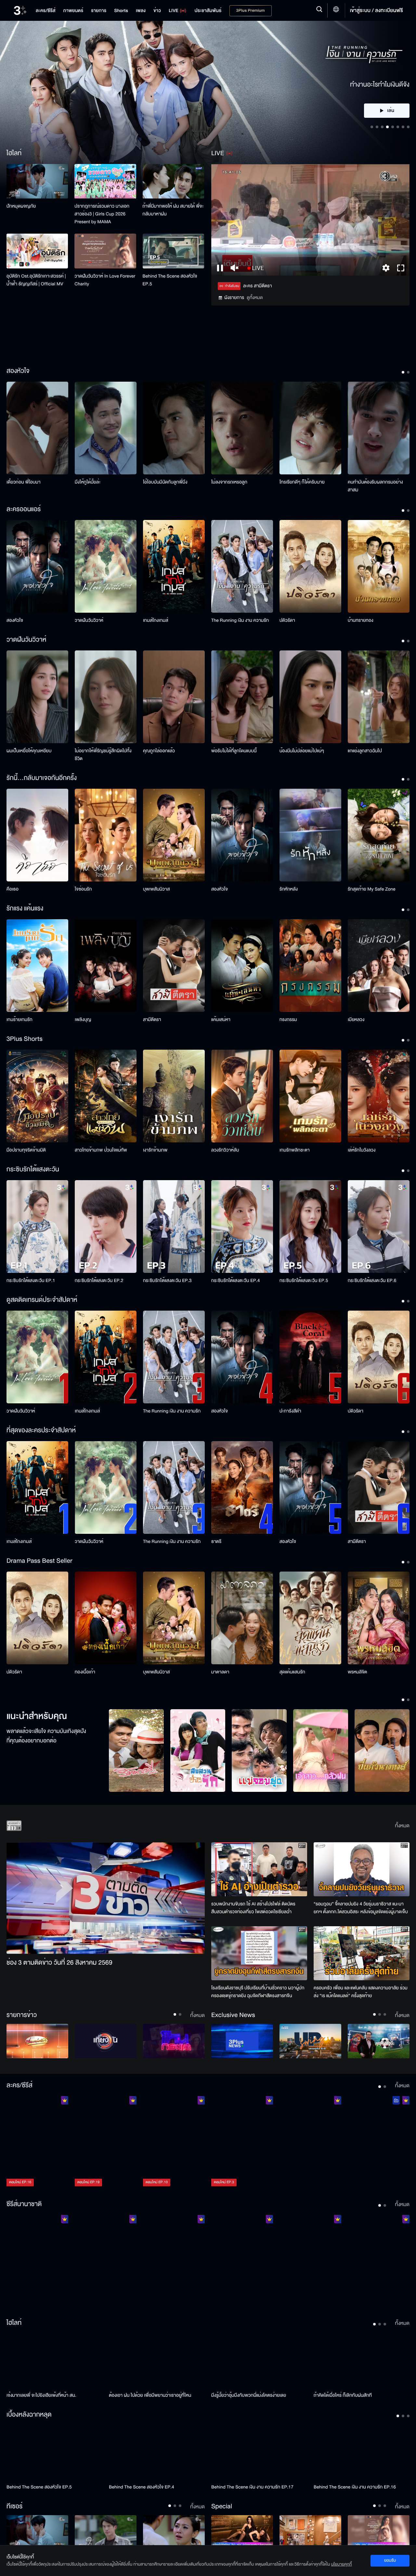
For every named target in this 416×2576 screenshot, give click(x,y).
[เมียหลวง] (379, 966)
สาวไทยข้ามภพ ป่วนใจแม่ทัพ (101, 1150)
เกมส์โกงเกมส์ (156, 620)
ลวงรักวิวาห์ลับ (225, 1150)
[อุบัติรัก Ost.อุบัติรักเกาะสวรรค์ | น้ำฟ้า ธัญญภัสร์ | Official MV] (37, 251)
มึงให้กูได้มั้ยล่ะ (88, 482)
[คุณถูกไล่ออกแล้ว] (174, 697)
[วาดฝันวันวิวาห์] (106, 566)
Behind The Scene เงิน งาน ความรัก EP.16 (355, 2487)
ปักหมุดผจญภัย (21, 206)
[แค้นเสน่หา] (242, 966)
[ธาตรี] (242, 1487)
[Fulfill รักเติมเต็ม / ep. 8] (310, 2142)
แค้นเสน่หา (221, 1020)
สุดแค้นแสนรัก (292, 1672)
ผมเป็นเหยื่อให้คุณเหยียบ (29, 751)
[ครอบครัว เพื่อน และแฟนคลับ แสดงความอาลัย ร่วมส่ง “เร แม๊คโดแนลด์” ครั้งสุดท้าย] (362, 1953)
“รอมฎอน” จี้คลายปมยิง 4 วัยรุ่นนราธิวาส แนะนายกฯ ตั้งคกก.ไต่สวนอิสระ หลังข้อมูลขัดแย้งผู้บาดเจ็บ (361, 1908)
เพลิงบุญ (83, 1020)
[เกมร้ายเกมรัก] (37, 966)
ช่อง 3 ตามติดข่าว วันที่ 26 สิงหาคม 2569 (59, 1963)
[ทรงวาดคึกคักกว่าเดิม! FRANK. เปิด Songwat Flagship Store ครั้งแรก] (310, 2533)
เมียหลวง (356, 1020)
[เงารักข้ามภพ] (174, 1096)
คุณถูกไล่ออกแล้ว (159, 751)
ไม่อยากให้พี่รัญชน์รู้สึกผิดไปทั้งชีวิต (103, 755)
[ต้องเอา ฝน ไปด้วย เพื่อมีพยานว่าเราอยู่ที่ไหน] (157, 2361)
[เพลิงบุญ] (106, 966)
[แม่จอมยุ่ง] (259, 1751)
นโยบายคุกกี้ (342, 2564)
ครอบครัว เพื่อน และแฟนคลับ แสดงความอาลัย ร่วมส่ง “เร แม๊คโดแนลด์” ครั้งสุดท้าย (361, 1992)
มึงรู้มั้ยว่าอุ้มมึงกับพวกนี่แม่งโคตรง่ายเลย (249, 2395)
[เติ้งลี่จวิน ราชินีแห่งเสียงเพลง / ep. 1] (37, 2261)
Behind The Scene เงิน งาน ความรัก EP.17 (252, 2487)
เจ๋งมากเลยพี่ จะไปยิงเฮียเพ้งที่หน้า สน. (41, 2395)
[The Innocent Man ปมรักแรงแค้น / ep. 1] (379, 2261)
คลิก (387, 63)
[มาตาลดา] (242, 1618)
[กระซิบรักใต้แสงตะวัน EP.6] (379, 1227)
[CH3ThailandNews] (242, 2041)
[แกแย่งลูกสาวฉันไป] (379, 697)
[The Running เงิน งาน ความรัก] (242, 566)
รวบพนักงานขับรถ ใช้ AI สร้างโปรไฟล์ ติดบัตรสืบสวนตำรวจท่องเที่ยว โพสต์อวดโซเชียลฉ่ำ (253, 1908)
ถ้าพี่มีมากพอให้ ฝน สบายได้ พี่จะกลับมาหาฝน (173, 210)
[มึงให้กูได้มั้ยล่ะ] (106, 428)
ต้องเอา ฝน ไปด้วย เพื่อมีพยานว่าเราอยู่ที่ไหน (150, 2395)
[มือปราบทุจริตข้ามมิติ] (37, 1096)
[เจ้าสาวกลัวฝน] (321, 1751)
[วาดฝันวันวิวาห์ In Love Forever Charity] (105, 251)
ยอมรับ (390, 2560)
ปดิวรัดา (287, 620)
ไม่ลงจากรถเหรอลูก (229, 482)
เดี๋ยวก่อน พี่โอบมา (24, 482)
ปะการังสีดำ (290, 1411)
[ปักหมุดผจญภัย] (37, 181)
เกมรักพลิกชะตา (295, 1150)
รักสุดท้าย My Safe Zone (372, 889)
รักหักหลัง (289, 889)
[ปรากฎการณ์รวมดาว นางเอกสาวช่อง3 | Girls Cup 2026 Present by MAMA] (105, 181)
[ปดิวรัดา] (310, 566)
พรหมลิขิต (357, 1672)
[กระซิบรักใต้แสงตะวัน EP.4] (242, 1227)
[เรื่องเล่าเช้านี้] (37, 2041)
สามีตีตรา (152, 1020)
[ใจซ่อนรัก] (106, 835)
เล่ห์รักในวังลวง (362, 1150)
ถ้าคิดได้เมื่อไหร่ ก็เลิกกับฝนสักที (343, 2395)
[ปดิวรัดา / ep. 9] (379, 2142)
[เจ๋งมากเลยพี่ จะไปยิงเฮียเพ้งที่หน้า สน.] (54, 2361)
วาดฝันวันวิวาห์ (89, 620)
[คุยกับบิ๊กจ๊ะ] (379, 2041)
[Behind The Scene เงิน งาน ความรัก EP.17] (259, 2452)
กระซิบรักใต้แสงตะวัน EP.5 (304, 1281)
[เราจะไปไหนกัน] (106, 2533)
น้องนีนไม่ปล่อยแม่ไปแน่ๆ (302, 751)
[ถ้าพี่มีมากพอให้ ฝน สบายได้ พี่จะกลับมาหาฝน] (173, 181)
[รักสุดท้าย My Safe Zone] (379, 835)
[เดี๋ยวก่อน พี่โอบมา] (37, 428)
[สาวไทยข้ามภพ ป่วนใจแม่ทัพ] (106, 1096)
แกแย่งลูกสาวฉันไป (365, 751)
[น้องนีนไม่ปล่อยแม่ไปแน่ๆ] (310, 697)
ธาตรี (216, 1541)
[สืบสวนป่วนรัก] (198, 1751)
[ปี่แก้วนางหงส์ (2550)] (382, 1751)
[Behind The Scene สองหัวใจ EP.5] (173, 251)
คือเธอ (13, 889)
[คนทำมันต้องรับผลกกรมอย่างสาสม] (379, 428)
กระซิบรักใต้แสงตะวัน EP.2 (99, 1281)
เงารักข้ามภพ (155, 1150)
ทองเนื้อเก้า (85, 1672)
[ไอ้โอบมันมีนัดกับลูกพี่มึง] (174, 428)
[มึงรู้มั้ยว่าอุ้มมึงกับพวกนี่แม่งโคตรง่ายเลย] (259, 2361)
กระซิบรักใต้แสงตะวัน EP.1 (31, 1281)
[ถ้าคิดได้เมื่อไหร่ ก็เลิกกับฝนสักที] (362, 2361)
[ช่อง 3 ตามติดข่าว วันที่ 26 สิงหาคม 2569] (106, 1898)
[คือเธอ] (37, 835)
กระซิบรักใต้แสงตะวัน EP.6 (372, 1281)
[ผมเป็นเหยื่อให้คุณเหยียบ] (37, 697)
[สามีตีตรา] (174, 966)
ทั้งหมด (402, 1826)
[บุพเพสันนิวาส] (174, 835)
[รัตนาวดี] (136, 1751)
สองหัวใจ (15, 620)
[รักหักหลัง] (310, 835)
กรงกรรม (288, 1020)
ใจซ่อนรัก (83, 889)
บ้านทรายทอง (361, 620)
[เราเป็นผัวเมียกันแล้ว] (174, 2533)
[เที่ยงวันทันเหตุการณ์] (106, 2041)
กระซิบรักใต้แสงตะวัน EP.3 (167, 1281)
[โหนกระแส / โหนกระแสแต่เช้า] (174, 2041)
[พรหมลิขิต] (379, 1618)
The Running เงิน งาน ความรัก (240, 620)
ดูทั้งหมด (255, 298)
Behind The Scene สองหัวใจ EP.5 (170, 280)
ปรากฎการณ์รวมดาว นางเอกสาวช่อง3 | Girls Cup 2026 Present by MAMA (102, 214)
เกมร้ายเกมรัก (19, 1020)
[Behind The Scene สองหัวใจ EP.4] (157, 2452)
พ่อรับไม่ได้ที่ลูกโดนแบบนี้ (234, 751)
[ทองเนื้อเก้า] (106, 1618)
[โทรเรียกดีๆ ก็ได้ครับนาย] (310, 428)
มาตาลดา (220, 1672)
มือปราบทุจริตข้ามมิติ (26, 1150)
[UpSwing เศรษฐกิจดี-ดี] (310, 2041)
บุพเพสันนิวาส (156, 889)
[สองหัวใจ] (37, 566)
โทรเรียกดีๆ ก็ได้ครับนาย (302, 482)
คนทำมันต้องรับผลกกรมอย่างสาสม (375, 486)
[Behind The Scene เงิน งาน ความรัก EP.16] (362, 2452)
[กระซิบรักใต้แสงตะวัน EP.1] (37, 1227)
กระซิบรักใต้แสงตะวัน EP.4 (235, 1281)
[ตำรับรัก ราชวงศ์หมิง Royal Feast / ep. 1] (310, 2261)
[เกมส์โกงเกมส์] (174, 566)
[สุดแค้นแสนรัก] (310, 1618)
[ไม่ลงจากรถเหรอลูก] (242, 428)
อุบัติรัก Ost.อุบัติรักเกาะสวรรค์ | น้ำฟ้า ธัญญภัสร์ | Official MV (36, 280)
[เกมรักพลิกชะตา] (310, 1096)
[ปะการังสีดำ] (310, 1357)
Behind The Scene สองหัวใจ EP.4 (142, 2487)
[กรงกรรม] (310, 966)
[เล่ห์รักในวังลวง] (379, 1096)
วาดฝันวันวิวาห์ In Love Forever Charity (105, 280)
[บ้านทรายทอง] (379, 566)
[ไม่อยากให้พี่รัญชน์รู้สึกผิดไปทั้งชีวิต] (106, 697)
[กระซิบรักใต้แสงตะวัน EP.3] (174, 1227)
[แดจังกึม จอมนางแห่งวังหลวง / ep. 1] (106, 2261)
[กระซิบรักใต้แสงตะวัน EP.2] (106, 1227)
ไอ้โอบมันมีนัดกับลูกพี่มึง (165, 482)
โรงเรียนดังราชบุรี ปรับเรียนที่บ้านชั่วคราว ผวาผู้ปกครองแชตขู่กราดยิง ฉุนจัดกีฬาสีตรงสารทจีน (258, 1992)
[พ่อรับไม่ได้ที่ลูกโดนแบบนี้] (242, 697)
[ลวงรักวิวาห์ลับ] (242, 1096)
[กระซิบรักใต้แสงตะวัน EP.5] (310, 1227)
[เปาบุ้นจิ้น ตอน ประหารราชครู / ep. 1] (174, 2261)
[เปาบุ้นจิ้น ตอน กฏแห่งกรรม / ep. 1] (242, 2261)
